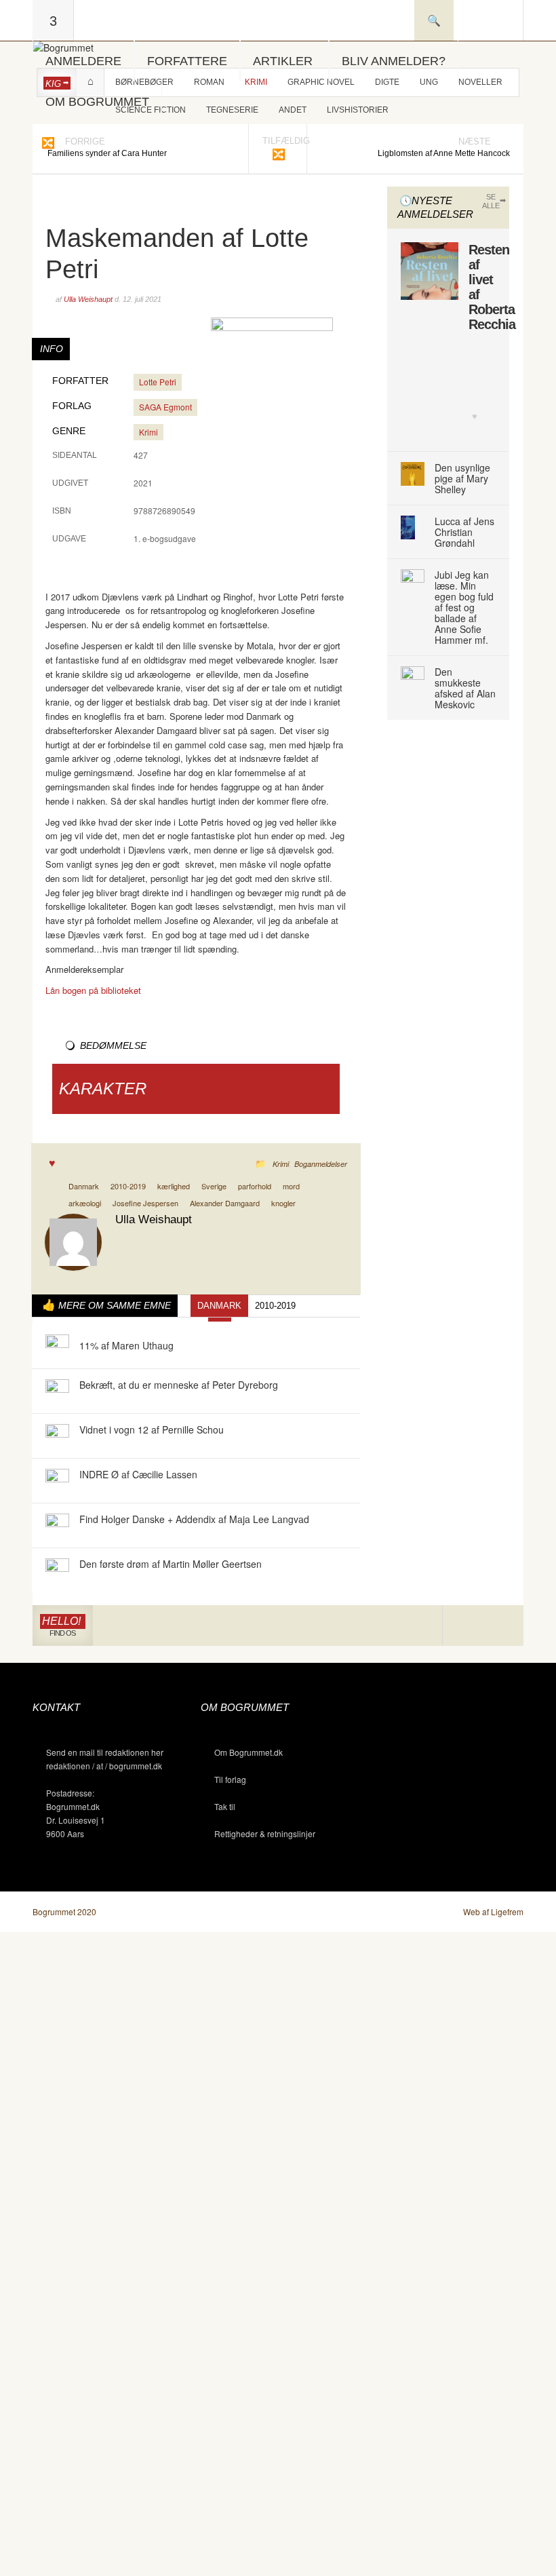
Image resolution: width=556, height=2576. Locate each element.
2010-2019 (128, 1186)
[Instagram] (463, 1626)
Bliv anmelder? (394, 61)
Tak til (225, 1806)
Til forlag (230, 1779)
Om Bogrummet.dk (249, 1752)
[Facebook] (483, 1626)
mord (291, 1186)
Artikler (283, 61)
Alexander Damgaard (225, 1203)
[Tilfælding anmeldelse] (47, 142)
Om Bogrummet (97, 102)
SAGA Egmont (165, 407)
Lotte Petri (158, 382)
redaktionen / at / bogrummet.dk (104, 1766)
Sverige (214, 1186)
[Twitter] (503, 1626)
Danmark (84, 1186)
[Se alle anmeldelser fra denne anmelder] (73, 1241)
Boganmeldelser (321, 1164)
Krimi (148, 432)
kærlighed (174, 1186)
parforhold (255, 1186)
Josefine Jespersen (145, 1203)
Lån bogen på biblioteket (93, 990)
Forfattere (187, 61)
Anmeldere (83, 61)
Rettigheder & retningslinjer (265, 1833)
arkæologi (85, 1203)
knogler (283, 1203)
